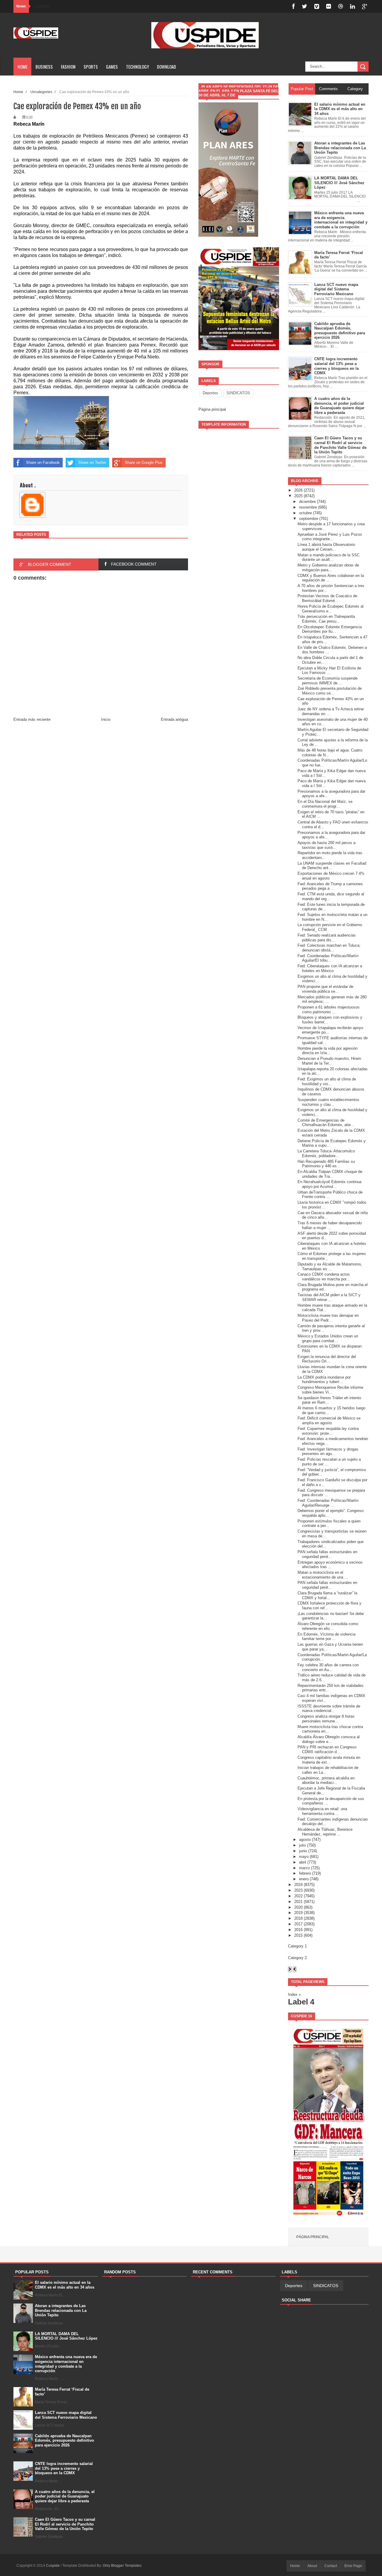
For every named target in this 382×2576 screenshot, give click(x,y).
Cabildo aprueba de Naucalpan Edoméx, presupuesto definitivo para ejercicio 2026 (64, 2440)
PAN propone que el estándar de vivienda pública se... (325, 989)
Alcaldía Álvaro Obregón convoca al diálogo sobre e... (329, 1739)
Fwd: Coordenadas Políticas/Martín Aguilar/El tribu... (328, 958)
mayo (304, 1857)
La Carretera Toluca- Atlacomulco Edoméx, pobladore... (326, 1153)
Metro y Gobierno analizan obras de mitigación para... (328, 568)
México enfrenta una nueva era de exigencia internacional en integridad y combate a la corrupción (66, 2364)
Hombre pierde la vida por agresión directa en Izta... (328, 1051)
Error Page (353, 2566)
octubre (305, 513)
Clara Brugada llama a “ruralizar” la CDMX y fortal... (327, 1595)
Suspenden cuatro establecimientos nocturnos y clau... (328, 1102)
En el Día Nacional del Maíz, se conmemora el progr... (325, 804)
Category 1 (297, 1946)
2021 (298, 1902)
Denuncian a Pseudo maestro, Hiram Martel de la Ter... (329, 1061)
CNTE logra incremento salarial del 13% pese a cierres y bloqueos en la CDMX (64, 2468)
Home (23, 67)
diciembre (307, 502)
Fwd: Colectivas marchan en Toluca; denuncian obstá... (329, 948)
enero (304, 1879)
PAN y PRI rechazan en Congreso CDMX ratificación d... (327, 1749)
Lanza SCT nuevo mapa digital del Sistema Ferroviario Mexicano (66, 2415)
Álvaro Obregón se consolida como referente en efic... (328, 1626)
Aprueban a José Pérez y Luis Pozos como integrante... (330, 537)
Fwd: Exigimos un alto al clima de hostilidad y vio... (327, 1081)
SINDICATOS (238, 393)
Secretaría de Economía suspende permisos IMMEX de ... (328, 681)
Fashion (68, 67)
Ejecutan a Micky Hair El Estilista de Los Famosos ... (329, 670)
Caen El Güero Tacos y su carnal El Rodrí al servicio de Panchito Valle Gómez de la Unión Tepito (65, 2524)
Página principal (212, 409)
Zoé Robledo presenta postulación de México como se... (330, 691)
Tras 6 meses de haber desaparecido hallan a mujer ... (330, 1225)
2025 (298, 496)
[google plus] (365, 6)
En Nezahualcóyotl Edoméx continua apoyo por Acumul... (329, 1184)
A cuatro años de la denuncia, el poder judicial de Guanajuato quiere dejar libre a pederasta (65, 2496)
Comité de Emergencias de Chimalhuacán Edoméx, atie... (326, 1123)
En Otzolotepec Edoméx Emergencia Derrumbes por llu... (330, 629)
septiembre (309, 519)
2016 (298, 1930)
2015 (298, 1935)
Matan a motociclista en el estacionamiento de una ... (323, 1575)
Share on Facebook (43, 462)
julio (302, 1845)
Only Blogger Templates (122, 2566)
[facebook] (293, 6)
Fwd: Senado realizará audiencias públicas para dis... (327, 938)
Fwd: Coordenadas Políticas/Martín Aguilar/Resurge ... (328, 1503)
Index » (294, 1994)
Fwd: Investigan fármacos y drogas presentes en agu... (328, 1452)
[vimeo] (317, 6)
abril (303, 1862)
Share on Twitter (92, 462)
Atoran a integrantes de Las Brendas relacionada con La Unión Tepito (61, 2310)
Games (112, 67)
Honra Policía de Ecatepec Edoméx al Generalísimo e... (331, 609)
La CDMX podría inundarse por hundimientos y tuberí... (324, 1380)
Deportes (210, 393)
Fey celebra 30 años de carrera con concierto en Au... (328, 1667)
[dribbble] (341, 6)
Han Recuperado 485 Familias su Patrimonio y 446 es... (326, 1164)
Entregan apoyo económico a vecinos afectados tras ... (330, 1565)
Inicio (106, 719)
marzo (304, 1868)
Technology (137, 67)
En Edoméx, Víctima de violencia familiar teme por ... (326, 1637)
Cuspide (53, 2566)
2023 (298, 1890)
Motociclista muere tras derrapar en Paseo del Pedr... (328, 1318)
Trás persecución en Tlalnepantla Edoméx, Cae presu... (326, 619)
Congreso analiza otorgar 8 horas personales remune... (326, 1719)
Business (44, 67)
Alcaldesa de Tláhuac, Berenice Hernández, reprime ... (325, 1832)
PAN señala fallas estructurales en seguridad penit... (327, 1554)
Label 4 (301, 2002)
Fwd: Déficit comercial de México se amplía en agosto (329, 1421)
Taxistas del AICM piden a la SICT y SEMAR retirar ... (329, 1297)
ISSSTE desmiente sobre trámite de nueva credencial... (329, 1709)
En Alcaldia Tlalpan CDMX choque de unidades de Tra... (330, 1174)
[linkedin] (352, 6)
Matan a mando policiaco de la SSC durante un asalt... (329, 557)
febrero (305, 1873)
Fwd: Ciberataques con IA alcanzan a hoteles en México (330, 968)
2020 (298, 1907)
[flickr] (329, 6)
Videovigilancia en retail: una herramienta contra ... (322, 1811)
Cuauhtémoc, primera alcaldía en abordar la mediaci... (326, 1780)
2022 (298, 1896)
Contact (331, 2566)
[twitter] (304, 6)
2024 (298, 1885)
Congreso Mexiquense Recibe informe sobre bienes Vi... (330, 1390)
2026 (298, 490)
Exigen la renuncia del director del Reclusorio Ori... (327, 1359)
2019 (298, 1913)
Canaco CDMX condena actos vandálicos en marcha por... (324, 1277)
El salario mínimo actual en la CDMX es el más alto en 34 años (65, 2285)
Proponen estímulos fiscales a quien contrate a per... (329, 1523)
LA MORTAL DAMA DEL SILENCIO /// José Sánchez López (66, 2336)
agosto (305, 1840)
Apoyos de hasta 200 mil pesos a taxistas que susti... (326, 845)
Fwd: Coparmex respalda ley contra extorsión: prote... (328, 1431)
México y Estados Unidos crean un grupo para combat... (328, 1338)
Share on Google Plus (144, 462)
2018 (298, 1918)
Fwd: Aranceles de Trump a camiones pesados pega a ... (330, 886)
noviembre (308, 507)
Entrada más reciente (32, 719)
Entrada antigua (174, 719)
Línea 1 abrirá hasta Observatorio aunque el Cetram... (326, 547)
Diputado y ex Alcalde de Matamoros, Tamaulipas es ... (330, 1267)
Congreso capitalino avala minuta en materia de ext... (329, 1760)
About (312, 2566)
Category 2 (297, 1958)
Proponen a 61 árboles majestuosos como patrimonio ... (329, 1010)
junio (303, 1851)
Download (167, 67)
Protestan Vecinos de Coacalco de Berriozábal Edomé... (327, 598)
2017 (298, 1924)
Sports (91, 67)
